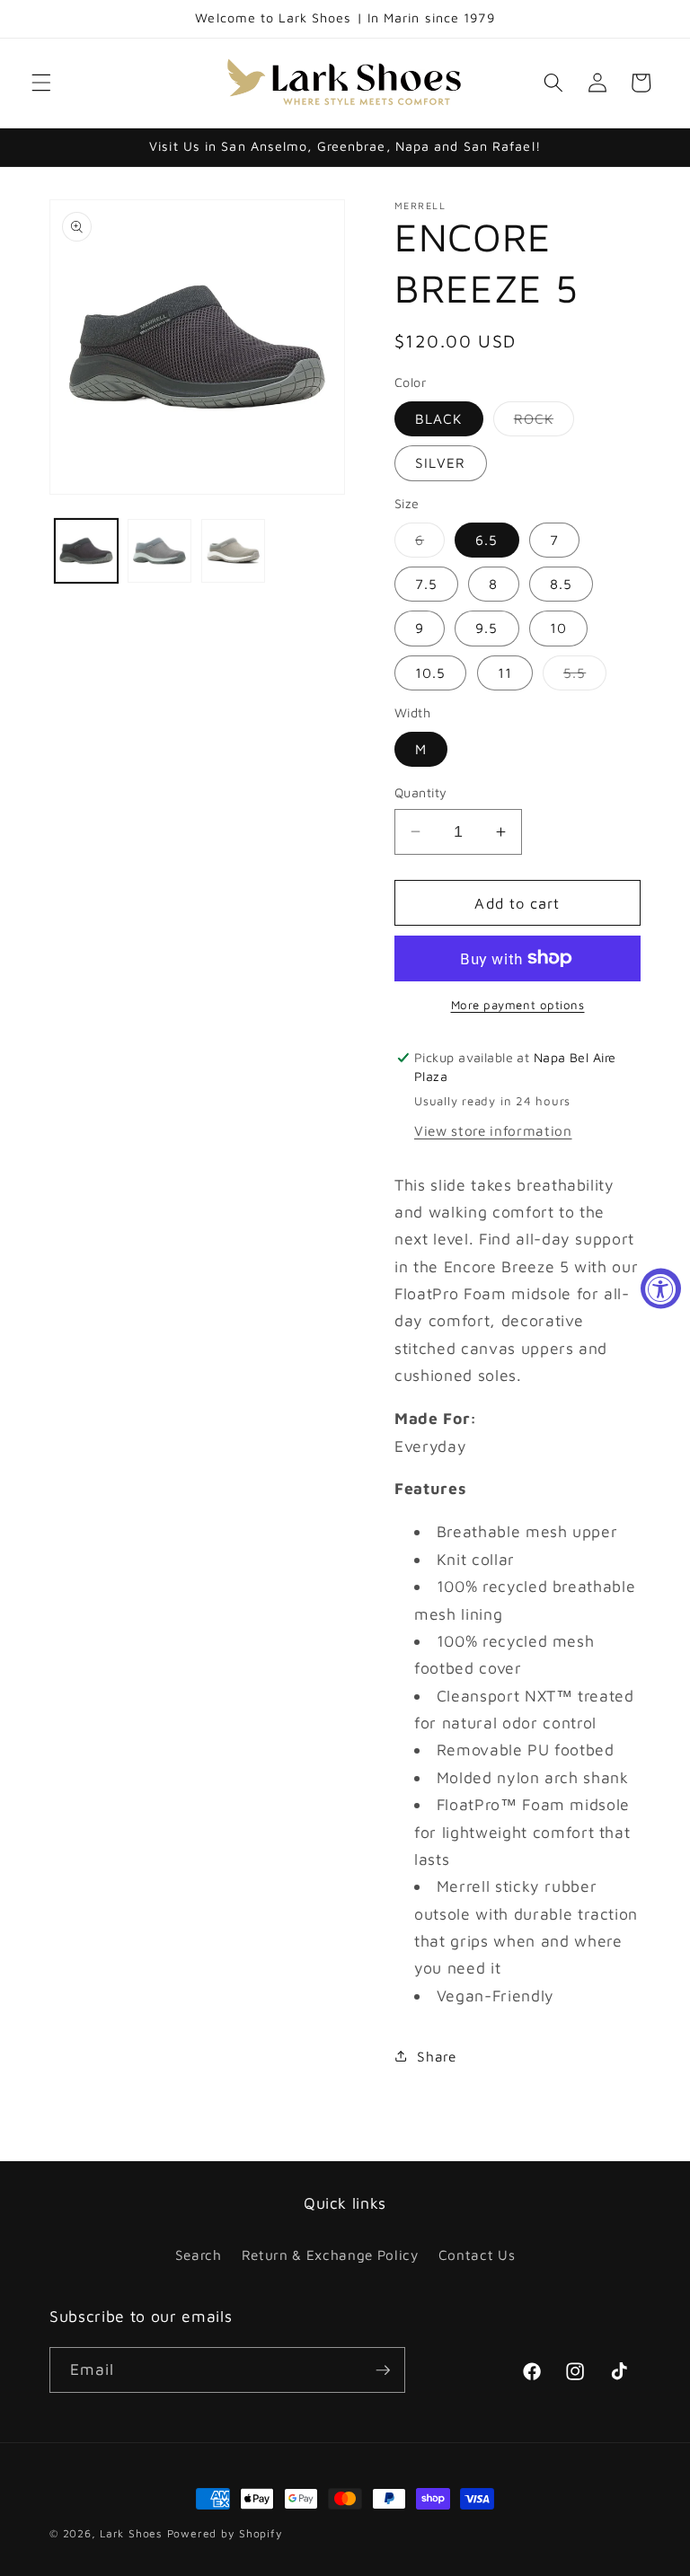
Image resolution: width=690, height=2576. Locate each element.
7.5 (426, 584)
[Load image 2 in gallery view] (159, 551)
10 (558, 628)
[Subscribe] (383, 2370)
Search (199, 2255)
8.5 (561, 584)
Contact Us (477, 2255)
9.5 (487, 628)
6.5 (487, 540)
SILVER (441, 462)
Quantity (421, 792)
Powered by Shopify (225, 2533)
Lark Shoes (131, 2533)
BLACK (439, 418)
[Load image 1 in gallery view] (87, 551)
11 (505, 673)
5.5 (585, 677)
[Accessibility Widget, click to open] (661, 1288)
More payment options (518, 1005)
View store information (493, 1130)
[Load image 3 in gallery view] (233, 551)
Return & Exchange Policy (330, 2255)
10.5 (430, 673)
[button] (41, 83)
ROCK (544, 423)
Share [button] (436, 2056)
